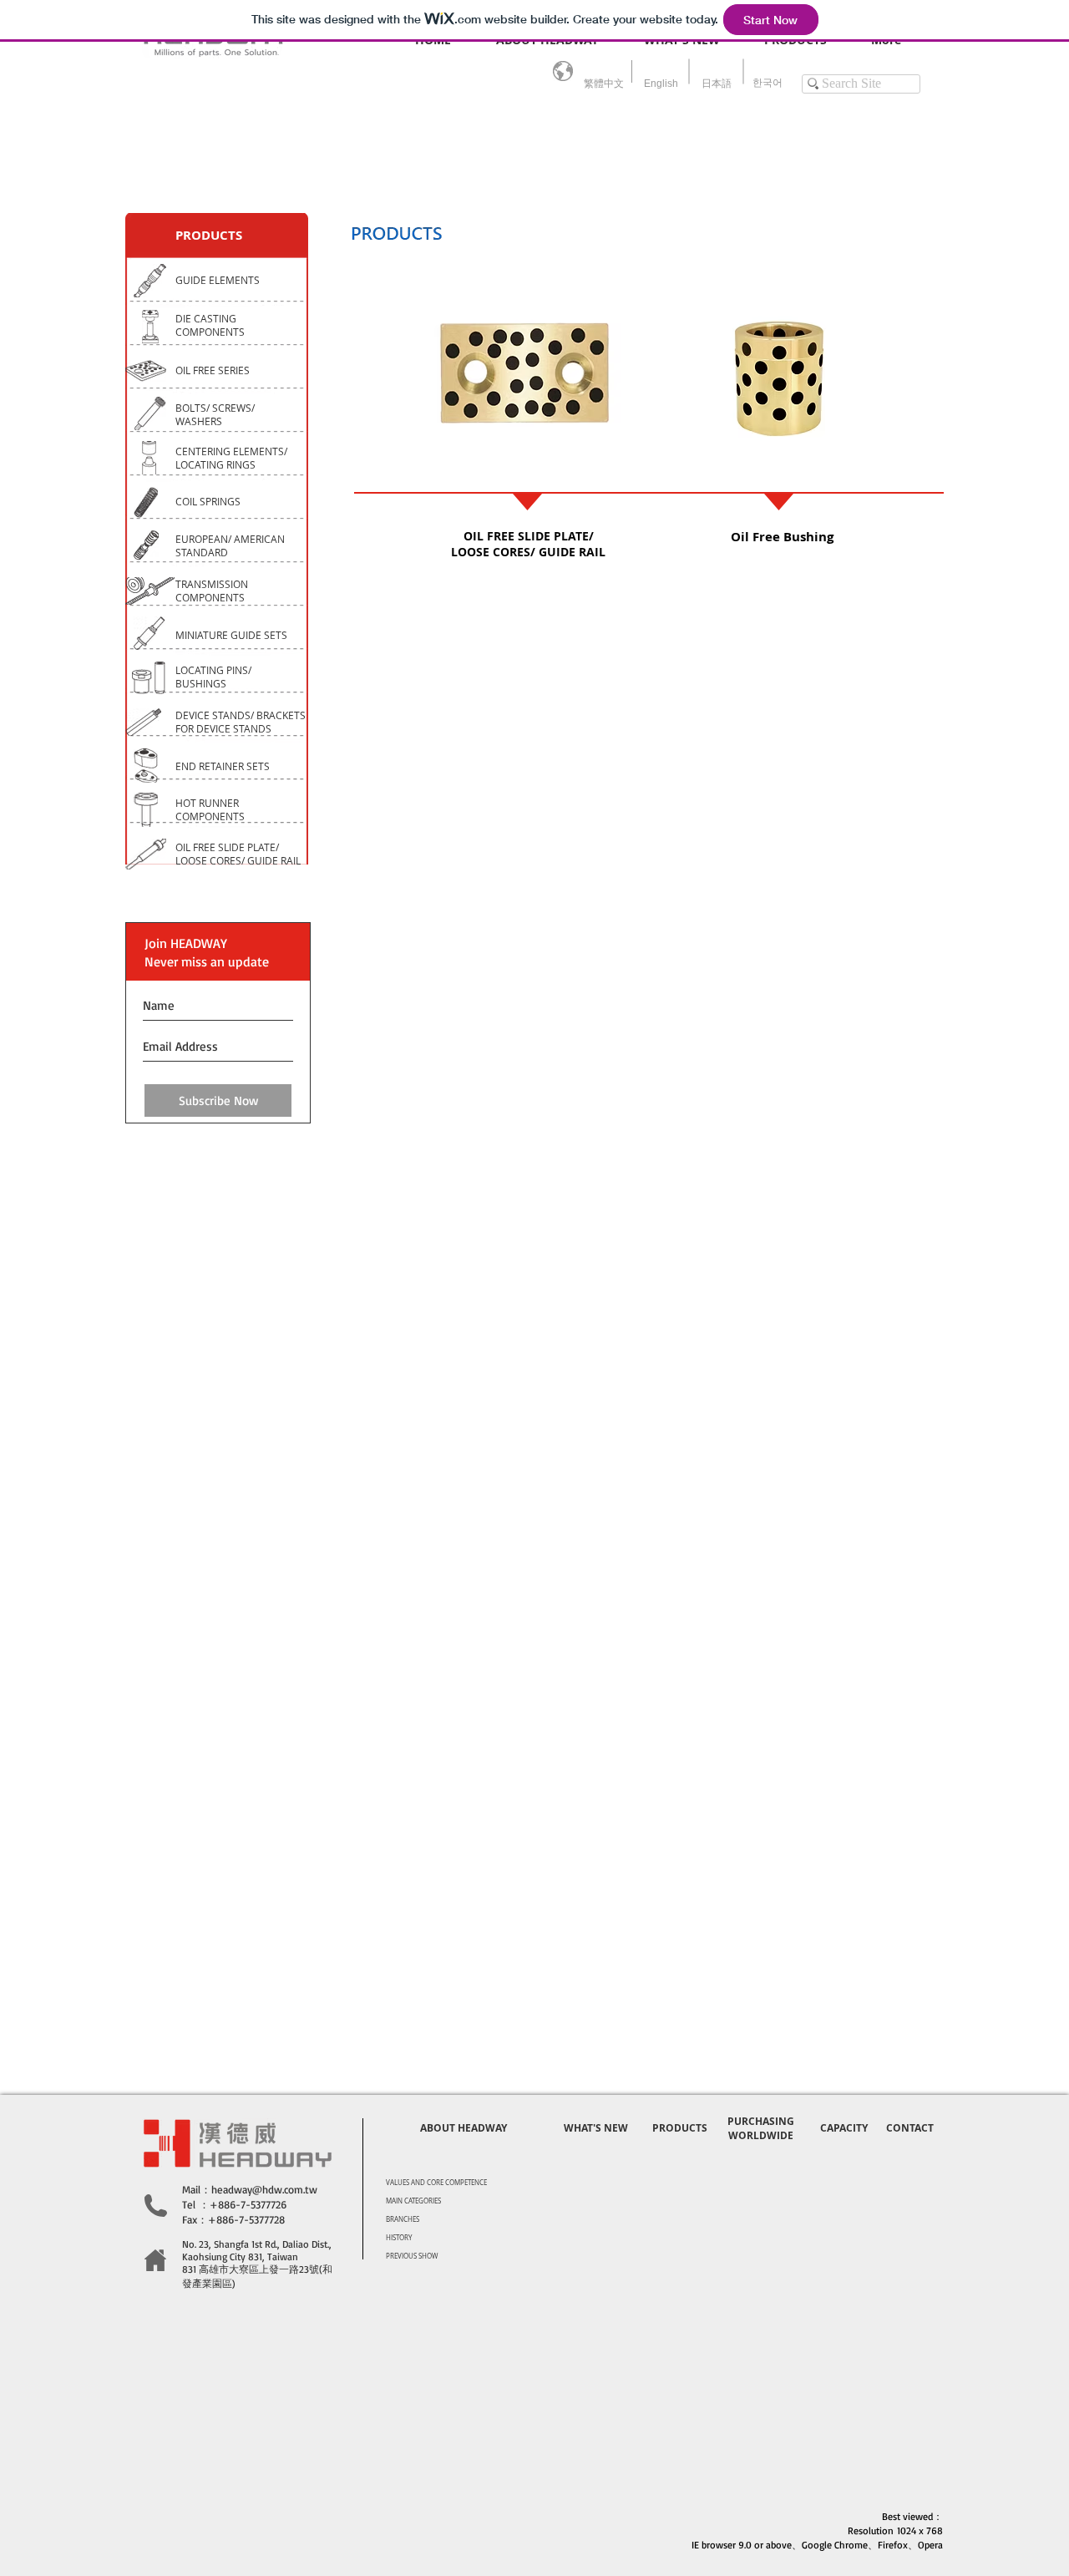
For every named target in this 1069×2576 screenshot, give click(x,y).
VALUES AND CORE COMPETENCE (436, 2183)
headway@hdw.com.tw (264, 2189)
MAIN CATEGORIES (413, 2201)
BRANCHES (403, 2219)
